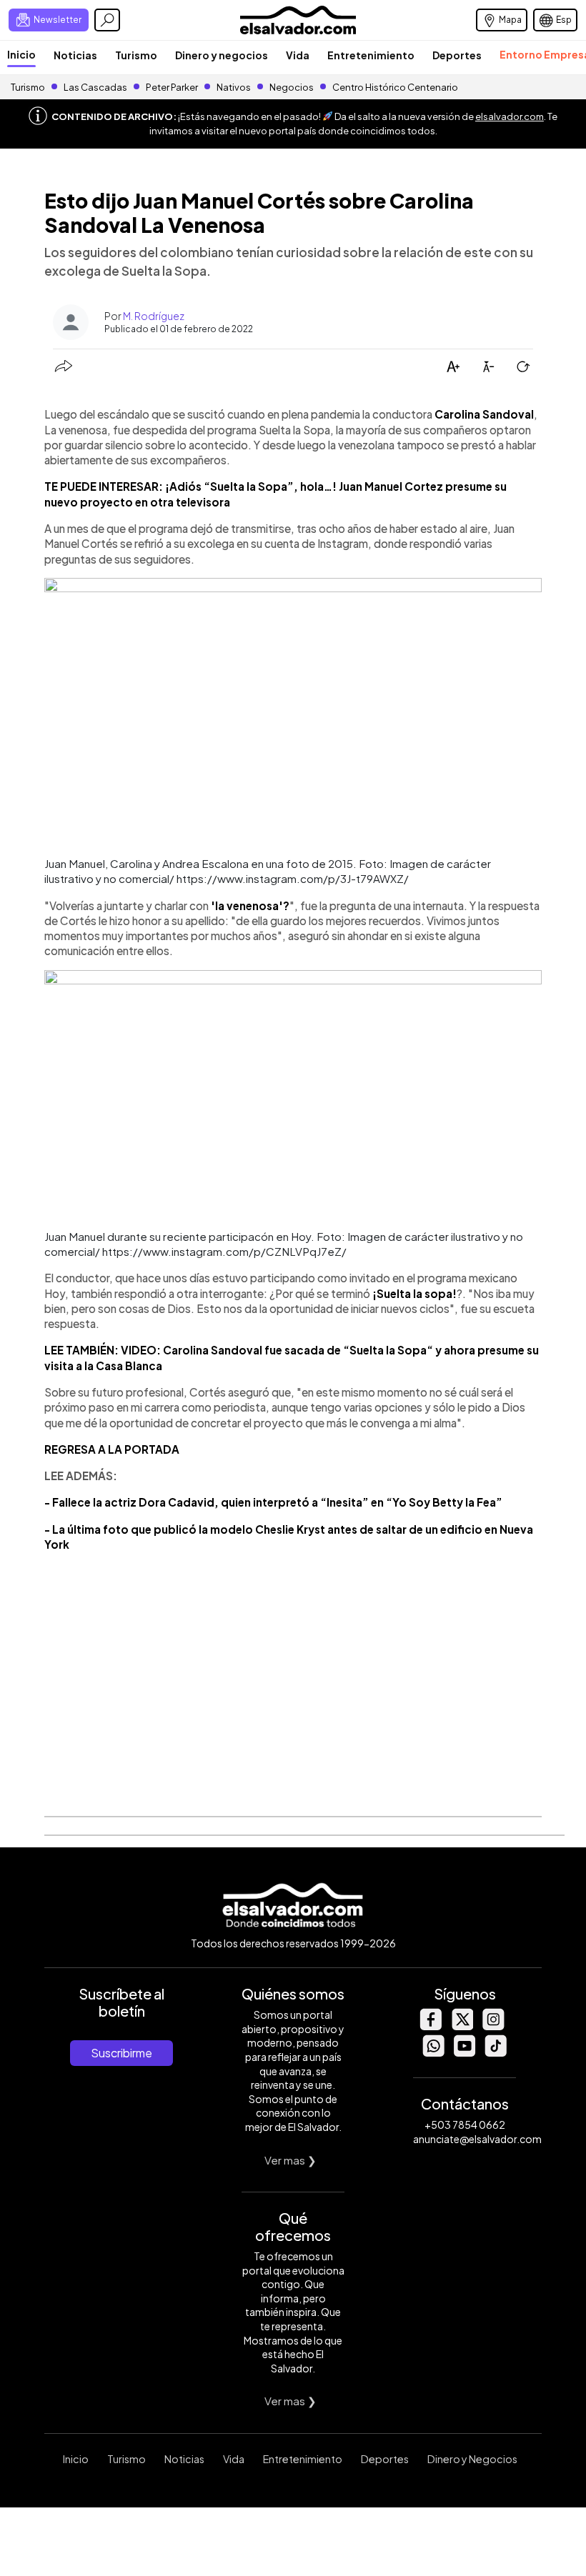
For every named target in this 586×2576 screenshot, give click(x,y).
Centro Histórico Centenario (395, 87)
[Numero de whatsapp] (433, 2053)
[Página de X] (462, 2026)
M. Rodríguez (154, 316)
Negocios (292, 87)
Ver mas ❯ (290, 2160)
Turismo (136, 55)
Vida (298, 55)
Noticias (75, 55)
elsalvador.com (510, 116)
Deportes (457, 55)
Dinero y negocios (222, 55)
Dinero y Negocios (472, 2459)
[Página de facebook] (430, 2026)
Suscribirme (121, 2053)
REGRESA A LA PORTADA (112, 1449)
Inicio (21, 54)
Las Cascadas (95, 87)
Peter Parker (173, 87)
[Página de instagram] (493, 2026)
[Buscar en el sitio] (107, 20)
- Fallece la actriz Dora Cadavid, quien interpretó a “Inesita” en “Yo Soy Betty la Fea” (273, 1502)
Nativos (234, 87)
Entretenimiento (371, 55)
